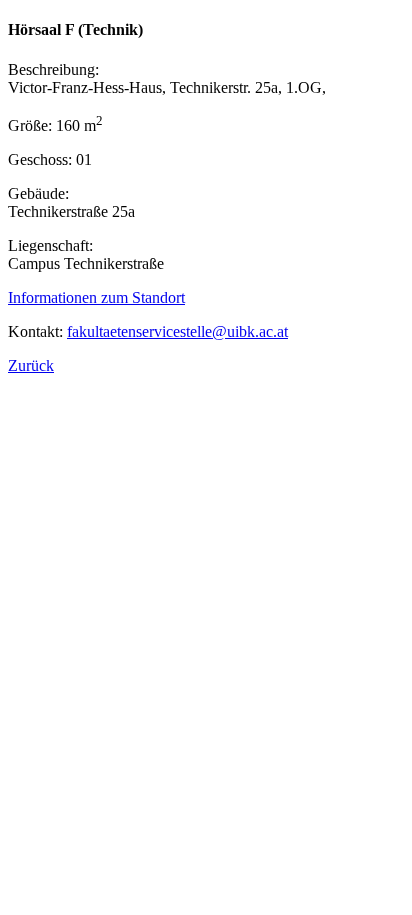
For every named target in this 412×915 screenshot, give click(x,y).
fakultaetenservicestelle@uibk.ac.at (177, 331)
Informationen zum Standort (96, 297)
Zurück (31, 365)
